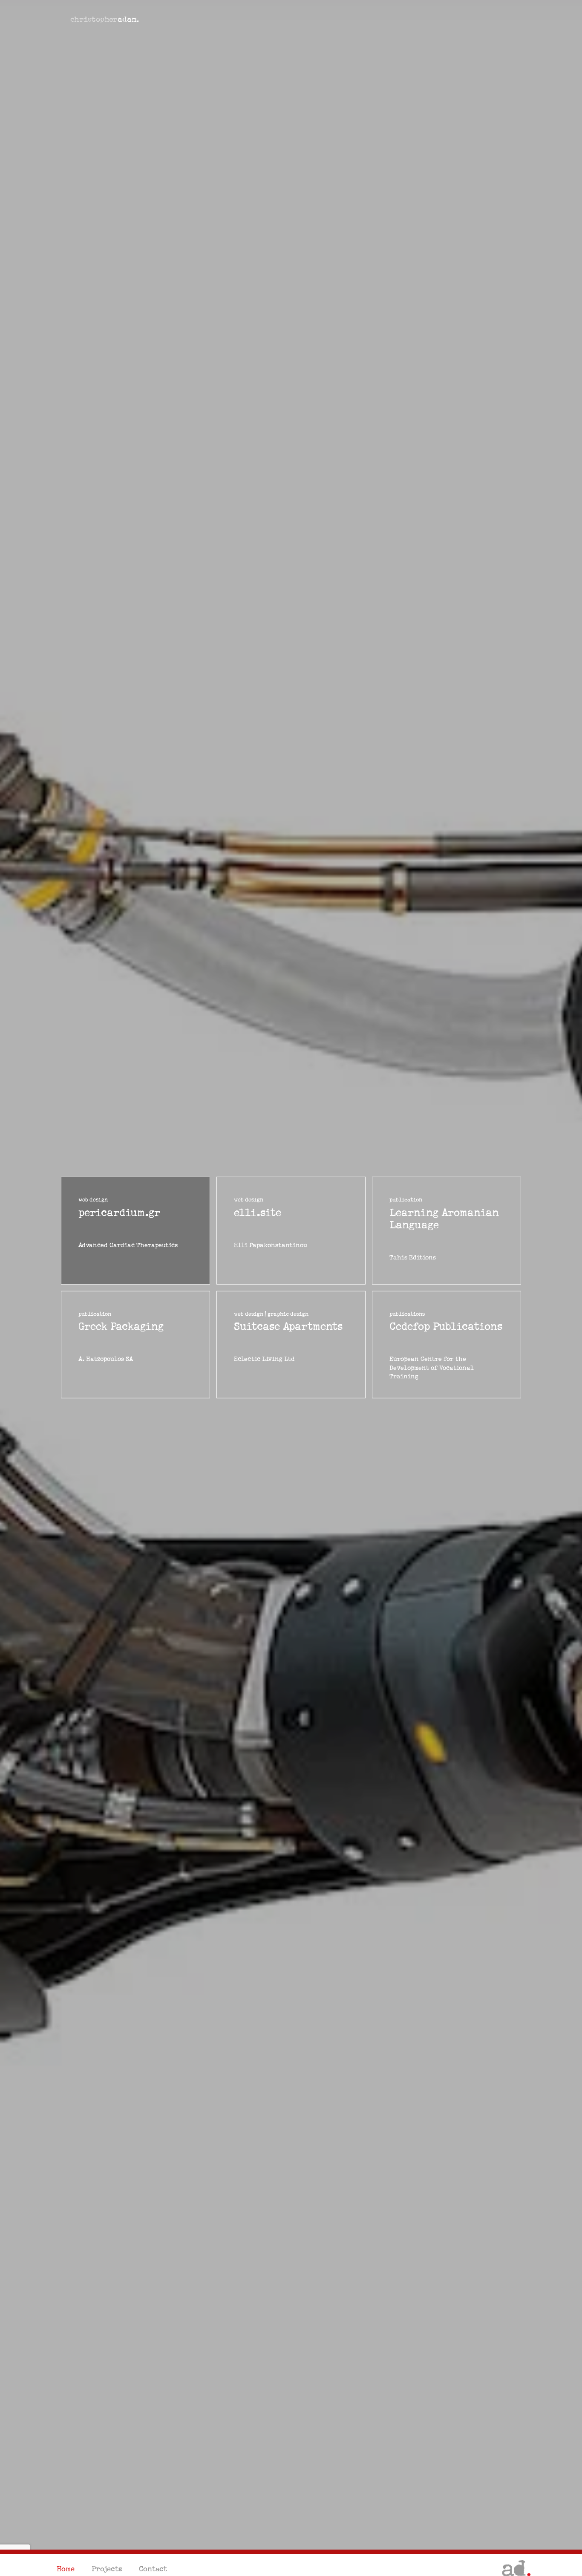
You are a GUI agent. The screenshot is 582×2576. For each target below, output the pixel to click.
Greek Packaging (121, 1327)
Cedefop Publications (446, 1327)
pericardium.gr (119, 1212)
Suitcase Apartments (288, 1327)
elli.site (258, 1212)
